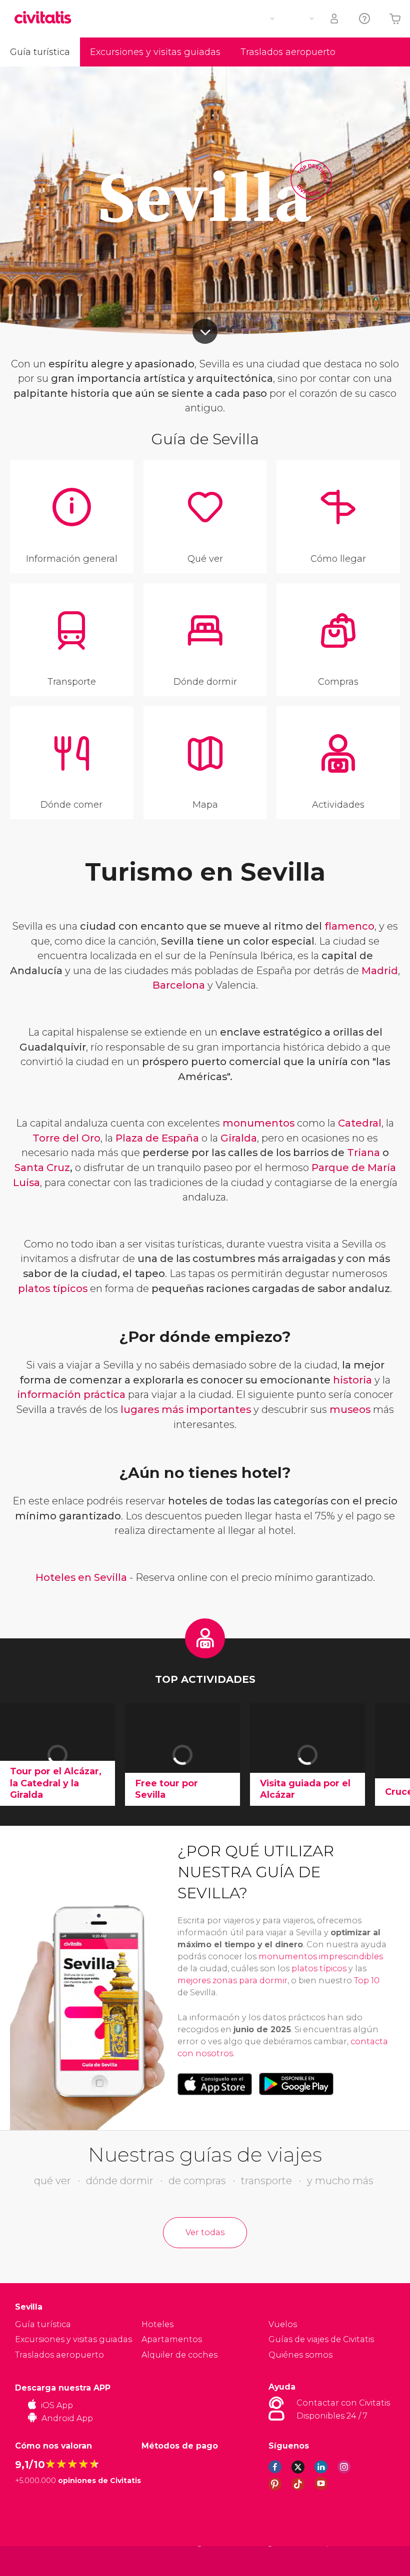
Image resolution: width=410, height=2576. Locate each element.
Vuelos (283, 2324)
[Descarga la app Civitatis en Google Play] (296, 2084)
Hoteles (157, 2324)
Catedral (360, 1123)
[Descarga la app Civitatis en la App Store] (215, 2084)
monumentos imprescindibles (321, 1956)
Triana (363, 1153)
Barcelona (179, 985)
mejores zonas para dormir (232, 1980)
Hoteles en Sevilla (81, 1577)
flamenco (349, 926)
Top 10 (367, 1980)
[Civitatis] (35, 2561)
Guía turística (40, 52)
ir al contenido (205, 331)
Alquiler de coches (179, 2355)
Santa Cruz (42, 1168)
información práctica (71, 1394)
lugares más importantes (186, 1409)
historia (352, 1380)
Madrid (380, 971)
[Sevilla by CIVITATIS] (46, 18)
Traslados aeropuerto (288, 52)
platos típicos (53, 1288)
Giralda (239, 1138)
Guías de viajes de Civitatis (321, 2339)
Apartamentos (172, 2339)
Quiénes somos (300, 2355)
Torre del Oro (66, 1138)
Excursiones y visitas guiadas (155, 52)
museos (350, 1409)
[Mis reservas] (335, 19)
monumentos (258, 1123)
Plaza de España (157, 1138)
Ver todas (205, 2232)
